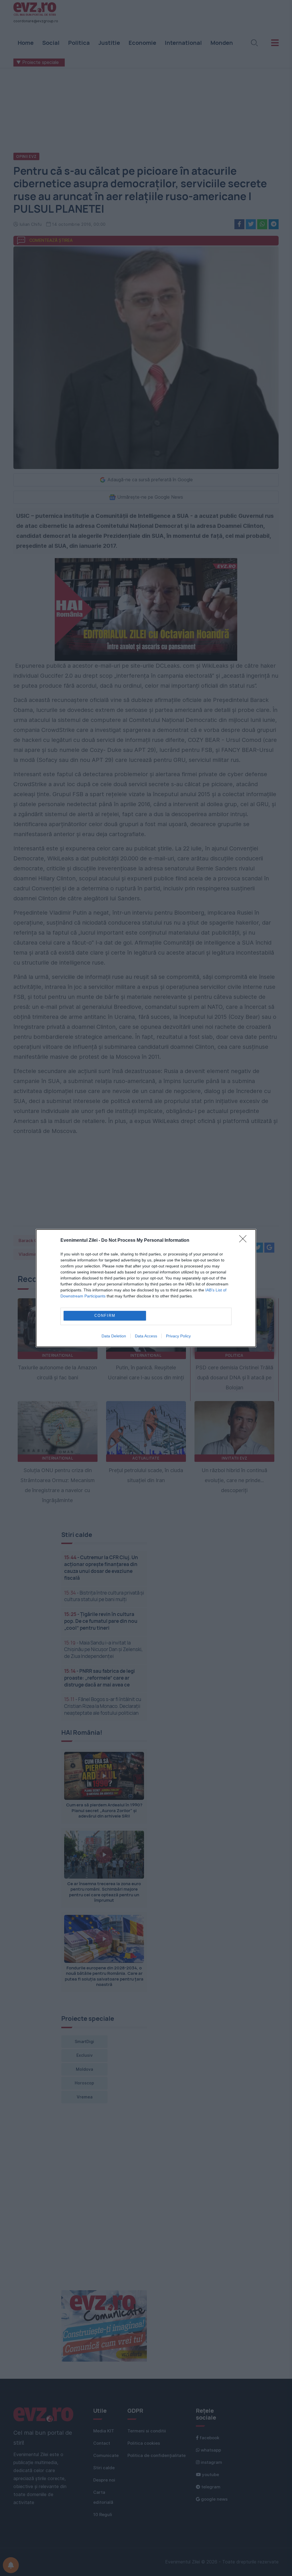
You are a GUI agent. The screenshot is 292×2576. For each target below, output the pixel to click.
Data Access (146, 1336)
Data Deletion (114, 1336)
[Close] (245, 1241)
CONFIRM (105, 1316)
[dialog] (146, 1288)
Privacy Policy (178, 1336)
